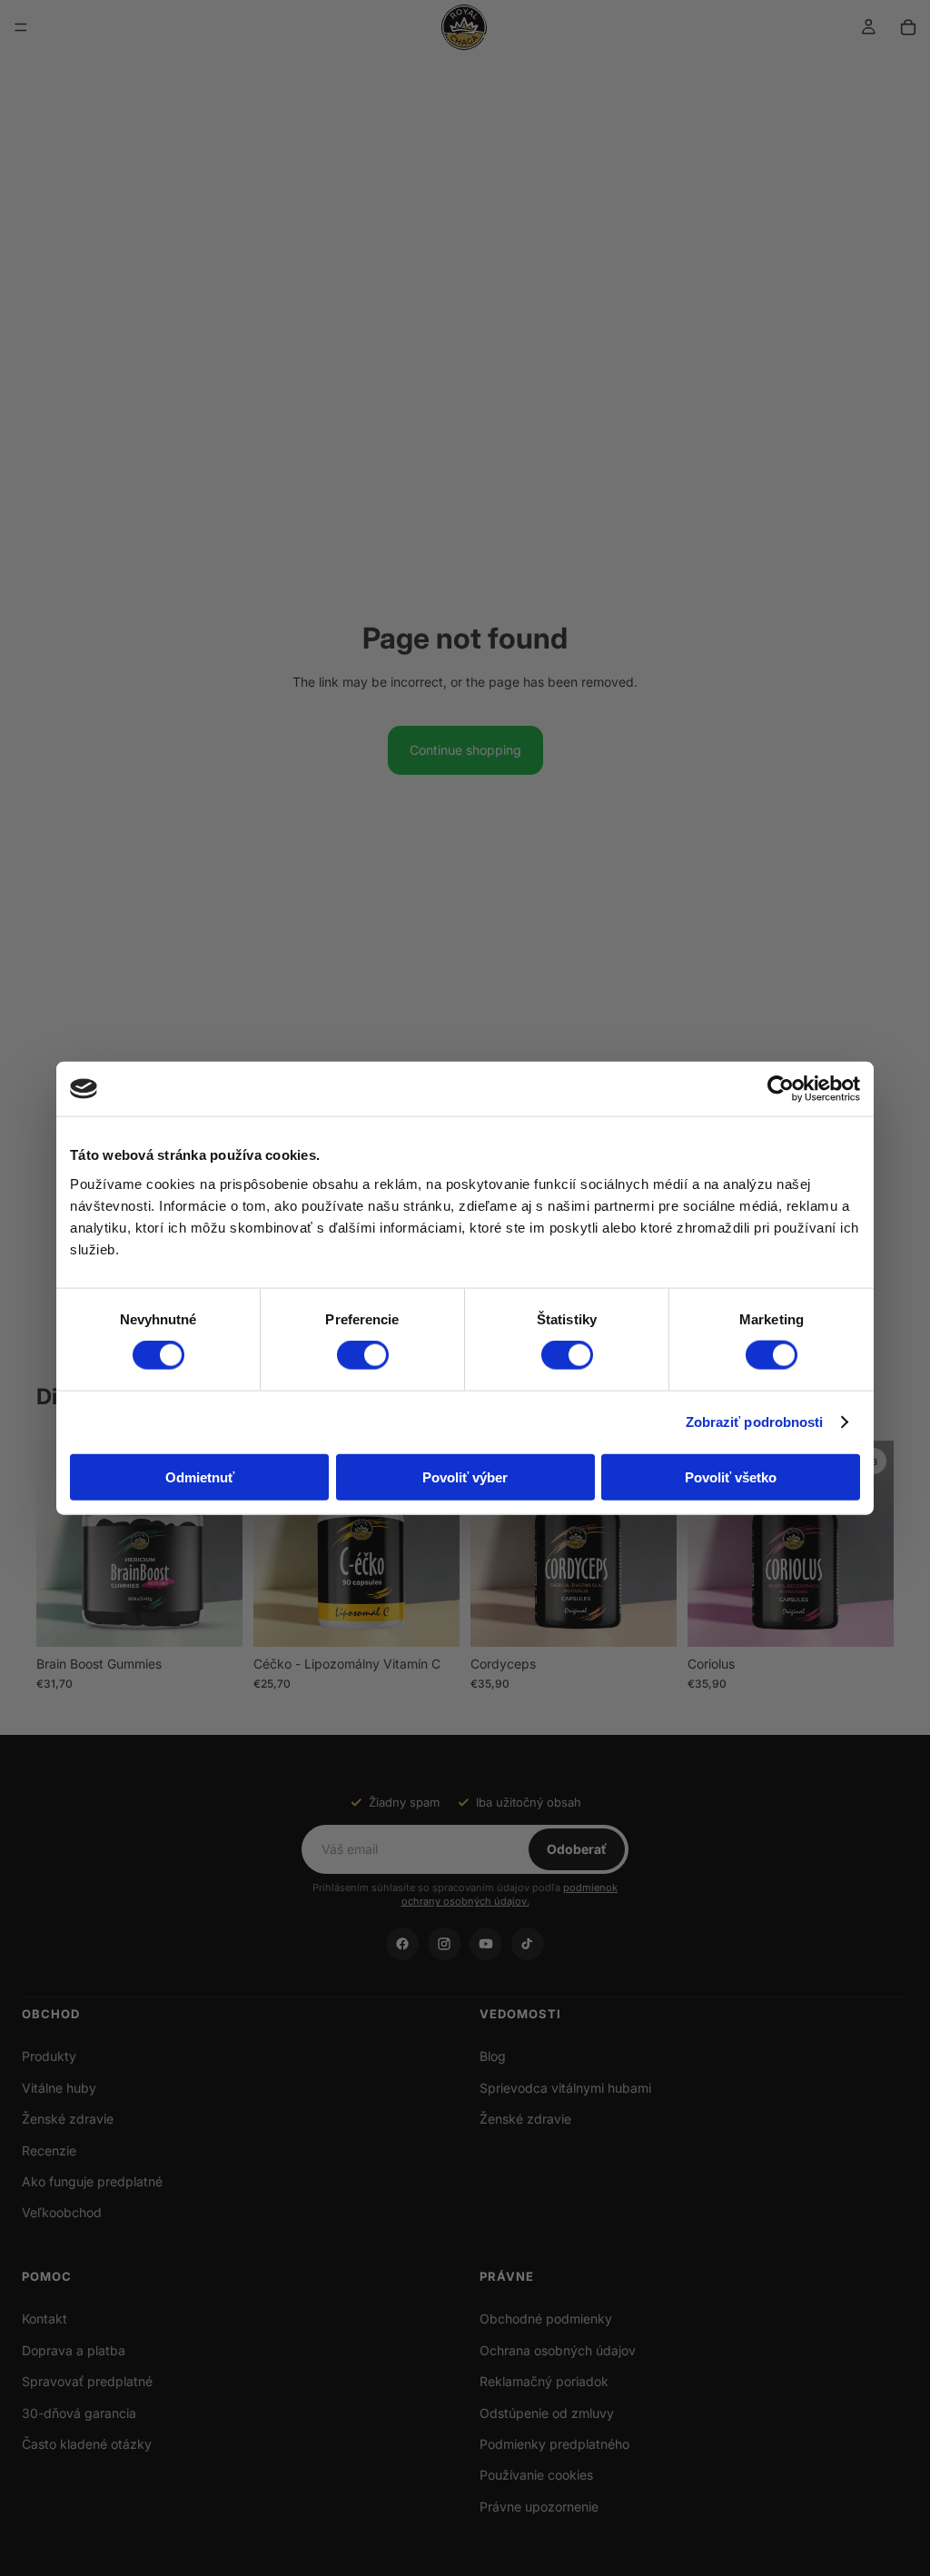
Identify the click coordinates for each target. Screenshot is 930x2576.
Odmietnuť (200, 1476)
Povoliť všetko (731, 1476)
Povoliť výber (465, 1476)
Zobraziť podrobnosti (755, 1422)
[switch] (363, 1355)
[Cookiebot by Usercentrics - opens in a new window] (781, 1089)
